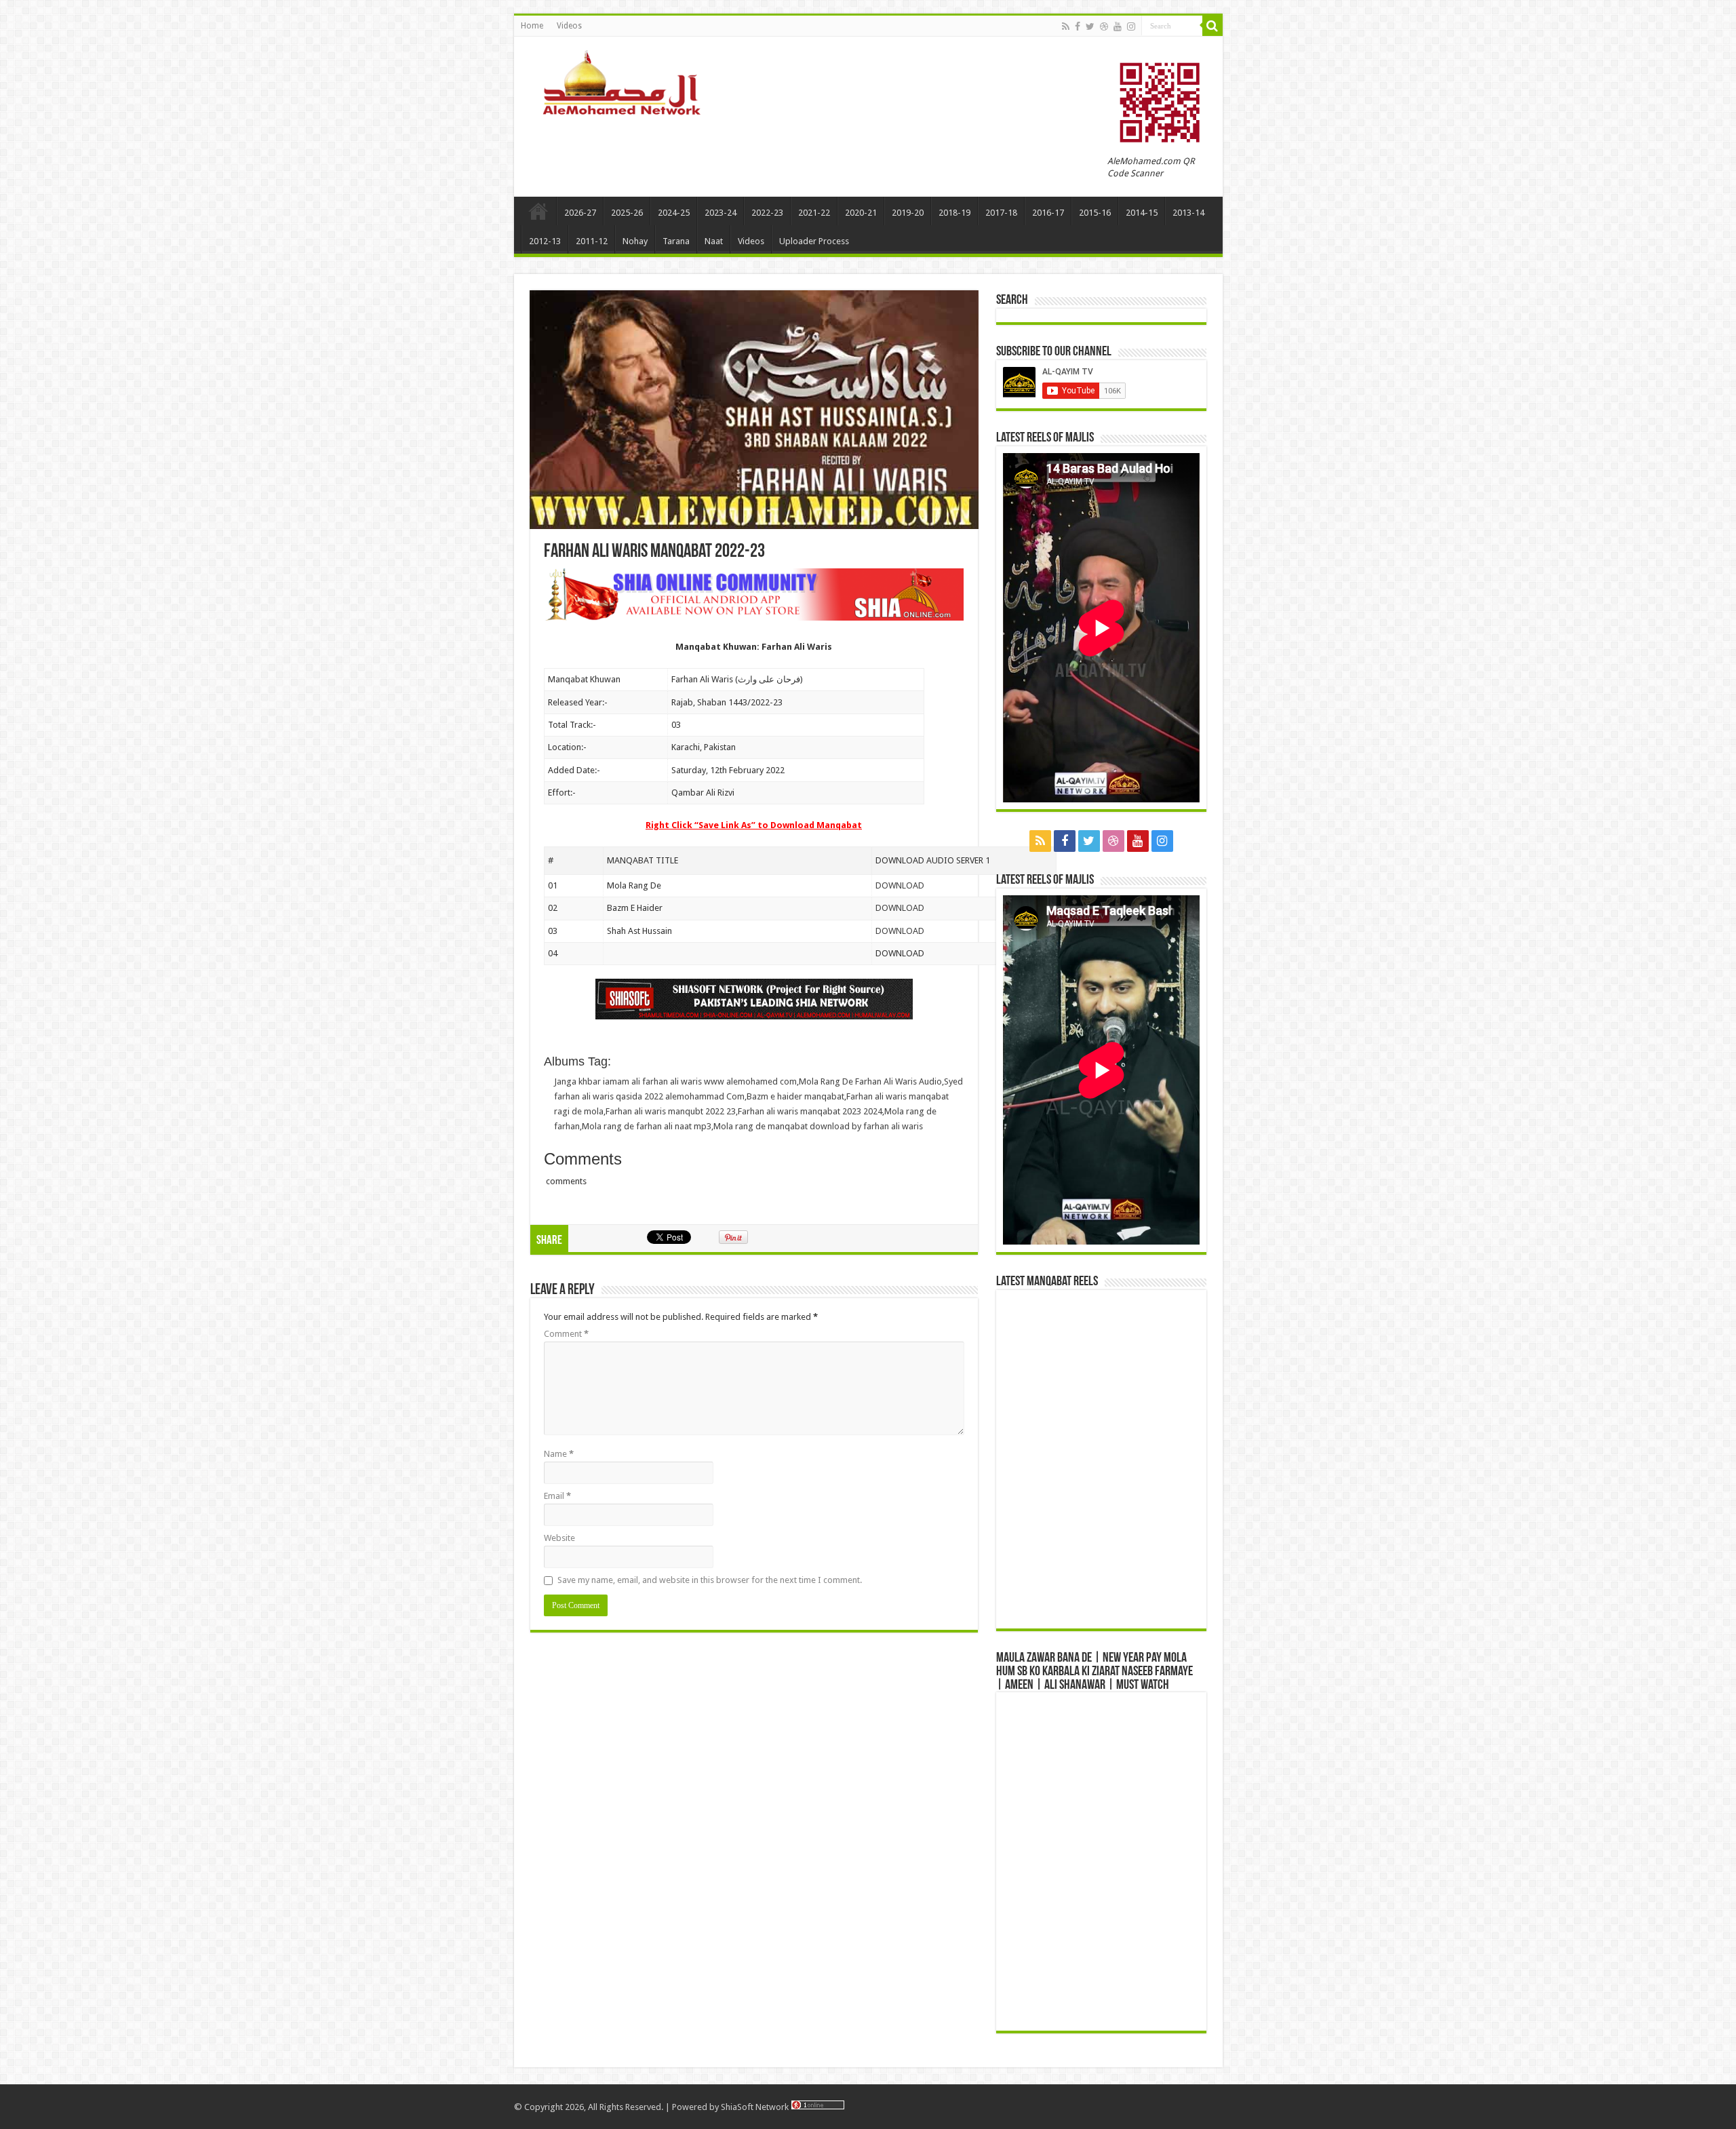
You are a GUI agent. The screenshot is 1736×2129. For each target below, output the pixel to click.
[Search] (1212, 26)
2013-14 (1188, 213)
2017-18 (1001, 213)
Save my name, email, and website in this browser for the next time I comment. (710, 1580)
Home (532, 26)
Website (559, 1538)
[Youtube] (1118, 26)
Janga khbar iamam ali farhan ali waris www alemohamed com (675, 1081)
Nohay (635, 241)
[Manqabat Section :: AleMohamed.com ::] (626, 81)
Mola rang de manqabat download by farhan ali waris (818, 1126)
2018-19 (954, 213)
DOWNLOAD (900, 885)
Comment (566, 1334)
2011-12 (592, 241)
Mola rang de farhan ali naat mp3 (647, 1126)
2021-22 (814, 213)
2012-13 (545, 241)
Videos (569, 26)
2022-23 (767, 213)
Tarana (676, 241)
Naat (714, 241)
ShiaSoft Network (756, 2107)
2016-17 (1048, 213)
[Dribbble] (1104, 26)
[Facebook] (1078, 26)
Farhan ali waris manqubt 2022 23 (671, 1111)
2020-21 (861, 213)
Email (557, 1496)
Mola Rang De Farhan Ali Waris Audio (870, 1081)
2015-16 (1095, 213)
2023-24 (721, 213)
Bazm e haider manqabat (795, 1096)
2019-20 (908, 213)
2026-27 (580, 213)
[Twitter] (1090, 26)
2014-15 (1142, 213)
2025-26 (627, 213)
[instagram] (1131, 26)
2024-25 (674, 213)
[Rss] (1066, 26)
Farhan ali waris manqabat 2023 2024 (810, 1111)
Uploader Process (814, 241)
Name (559, 1454)
